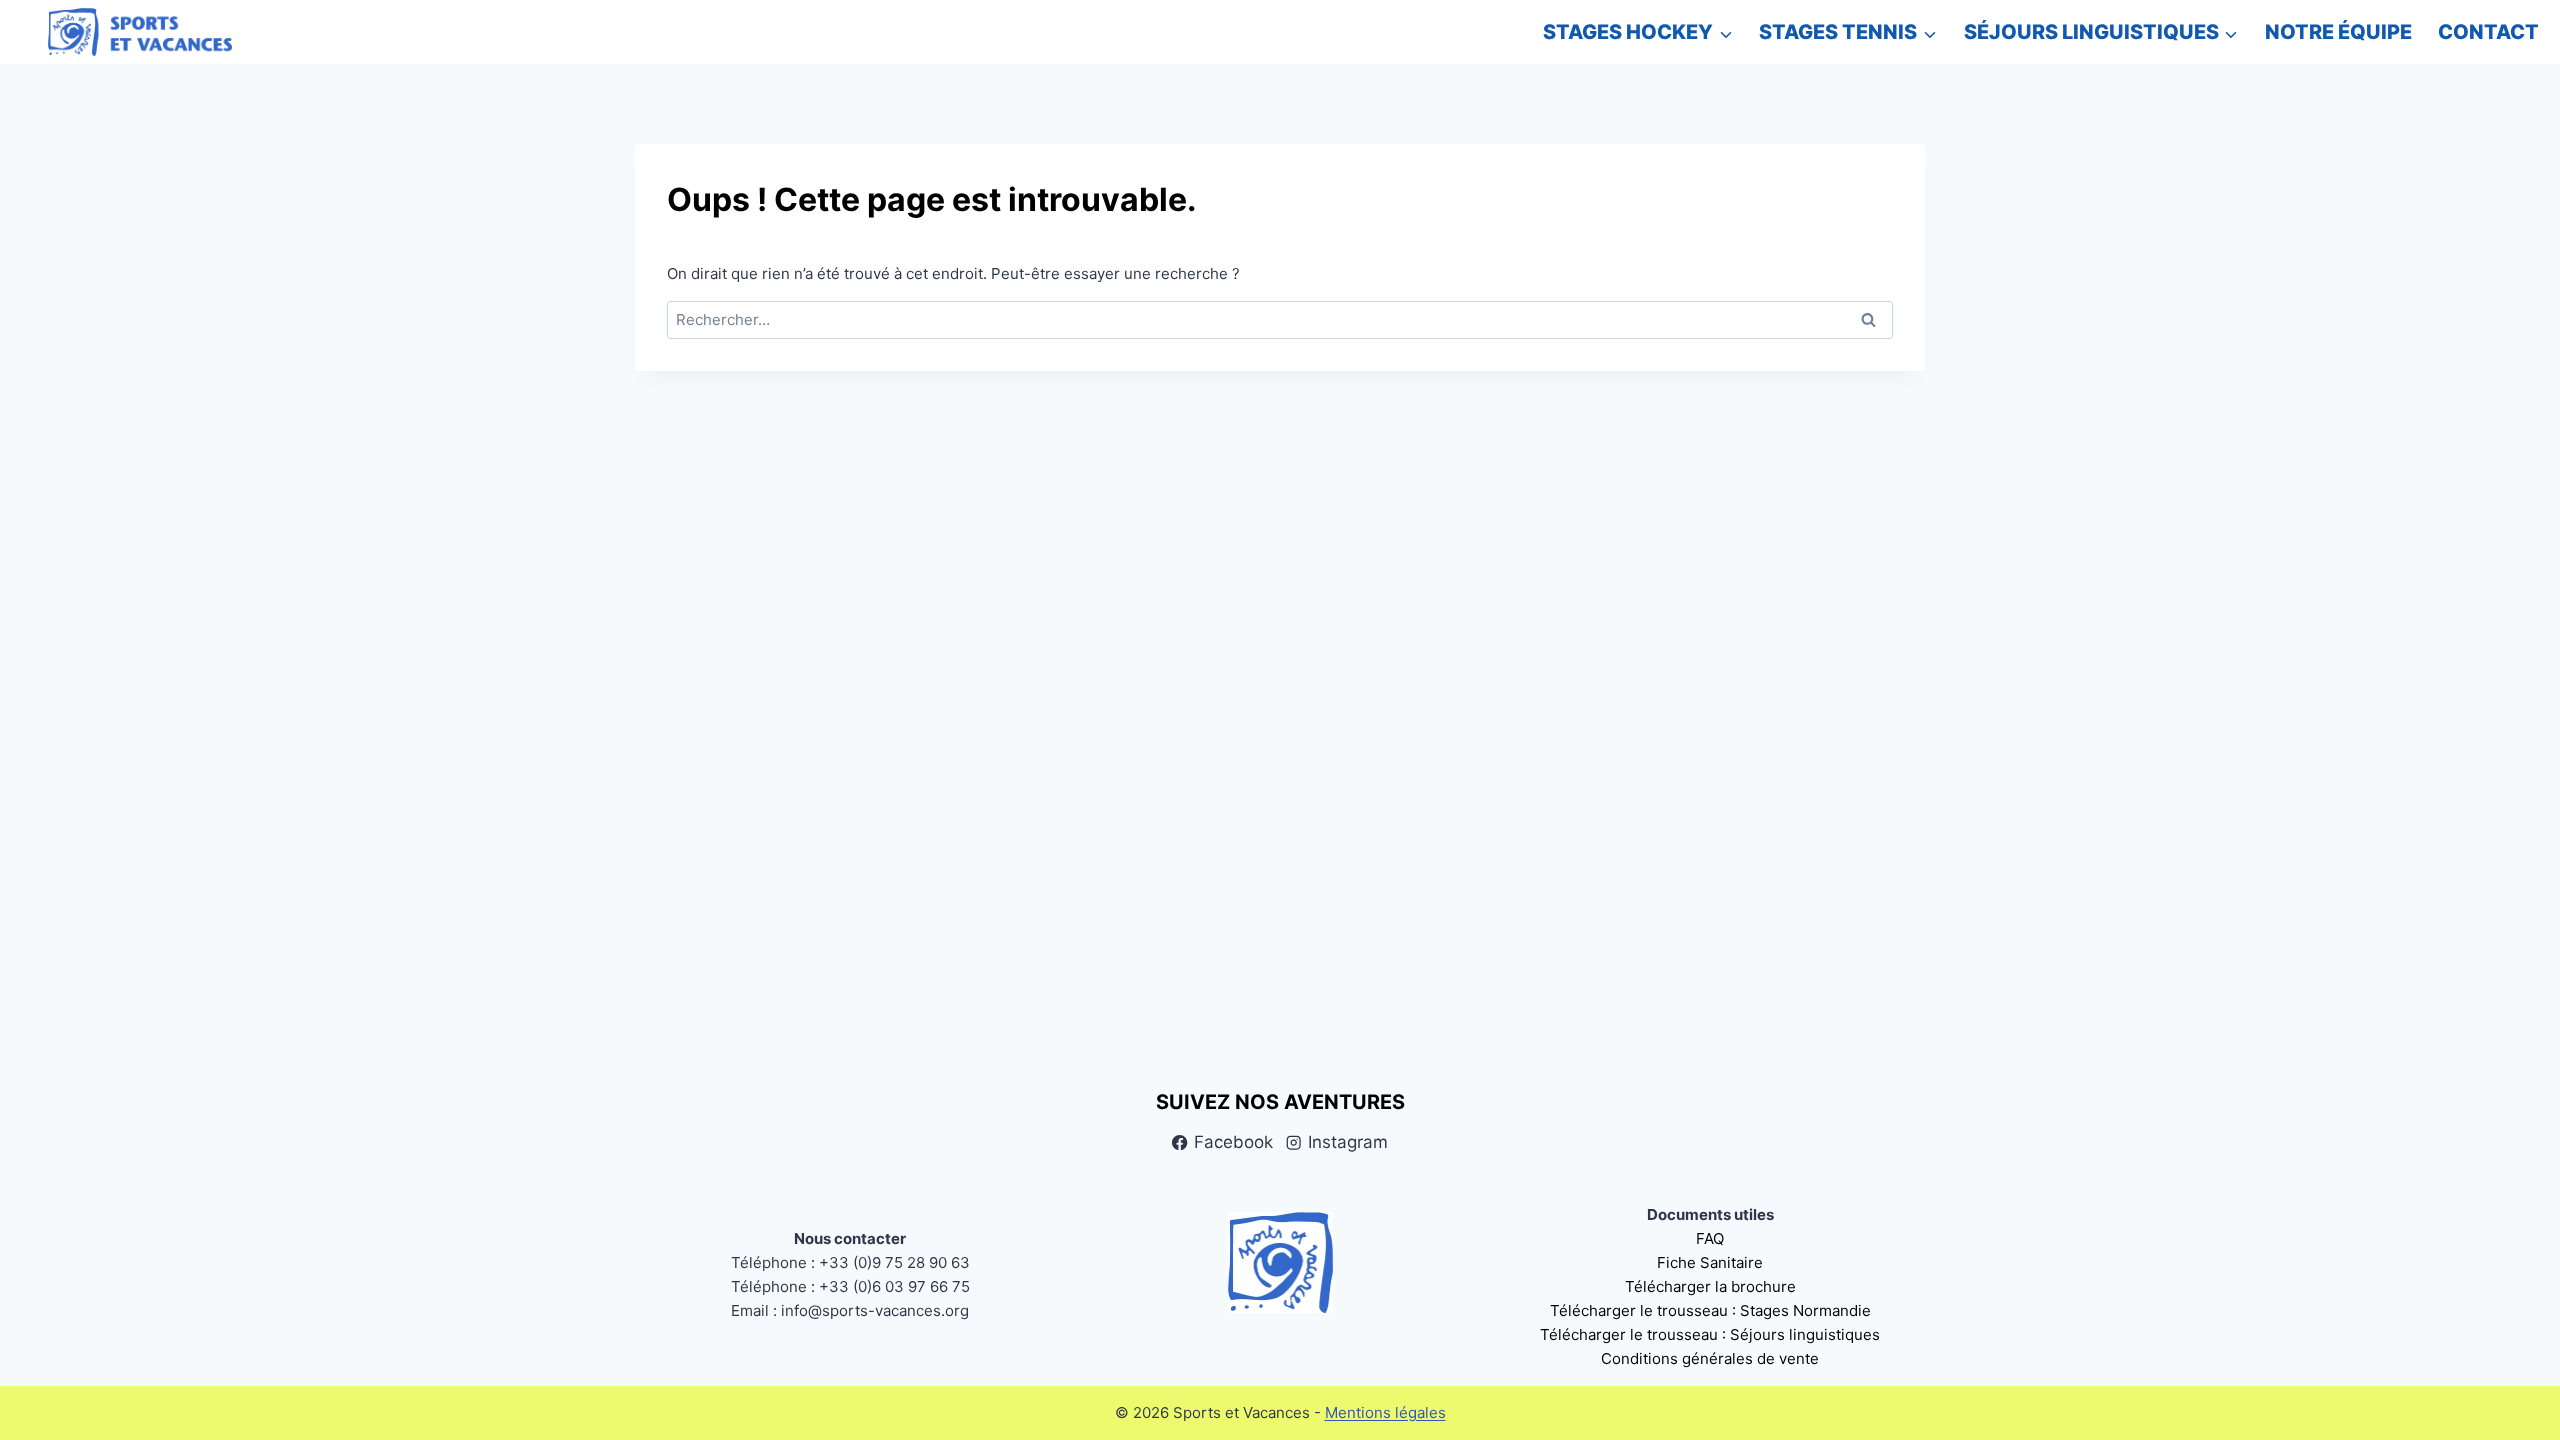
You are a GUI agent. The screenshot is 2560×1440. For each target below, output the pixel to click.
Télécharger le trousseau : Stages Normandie (1710, 1310)
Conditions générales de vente (1710, 1358)
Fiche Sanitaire (1710, 1262)
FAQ (1710, 1238)
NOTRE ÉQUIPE (2338, 32)
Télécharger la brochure (1710, 1286)
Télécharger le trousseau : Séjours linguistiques (1710, 1334)
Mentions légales (1385, 1412)
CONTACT (2488, 32)
